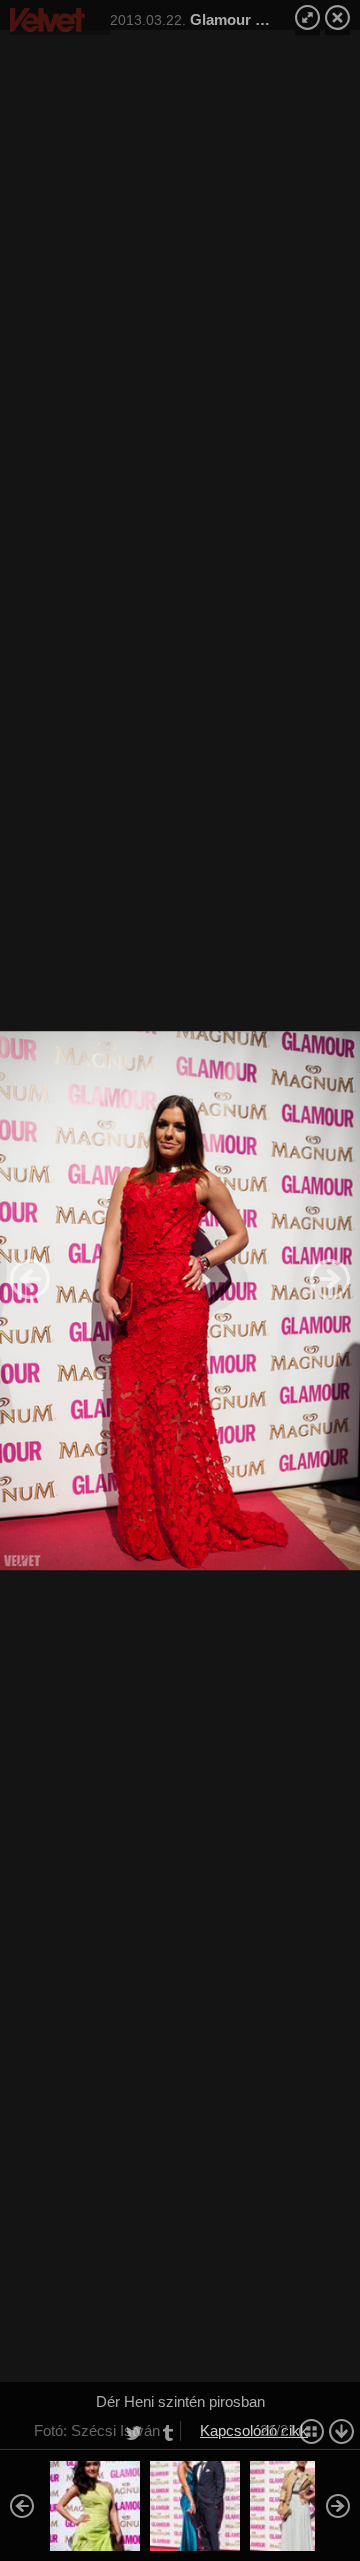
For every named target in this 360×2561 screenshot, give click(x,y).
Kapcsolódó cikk (254, 2430)
